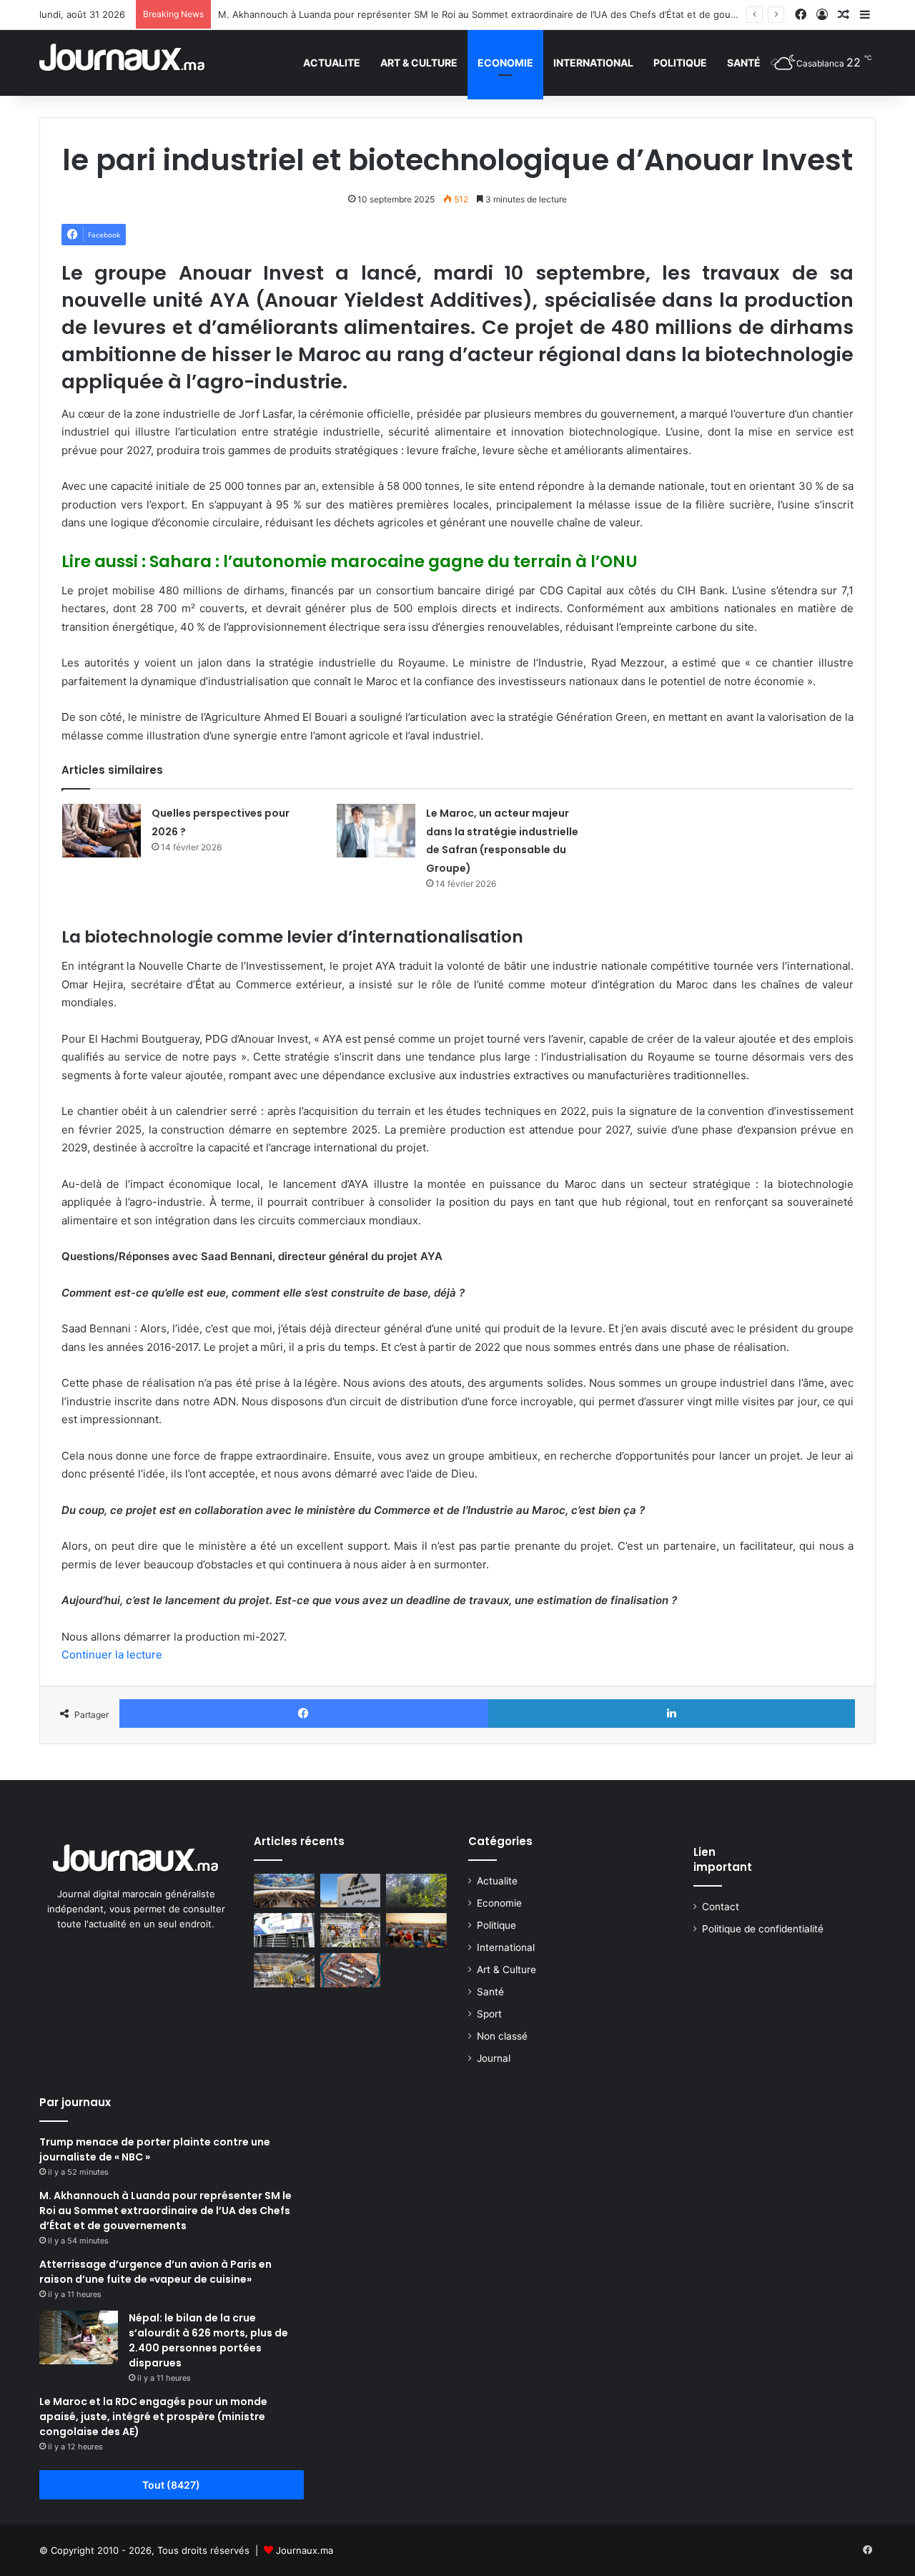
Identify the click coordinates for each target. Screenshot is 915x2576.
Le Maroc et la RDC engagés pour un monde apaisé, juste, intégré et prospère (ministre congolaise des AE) (153, 2417)
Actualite (332, 63)
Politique (680, 63)
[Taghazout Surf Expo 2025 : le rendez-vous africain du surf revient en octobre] (351, 1970)
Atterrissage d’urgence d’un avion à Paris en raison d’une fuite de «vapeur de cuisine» (155, 2272)
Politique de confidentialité (763, 1929)
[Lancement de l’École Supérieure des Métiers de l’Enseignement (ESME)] (284, 1930)
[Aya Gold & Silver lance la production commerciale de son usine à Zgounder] (351, 1891)
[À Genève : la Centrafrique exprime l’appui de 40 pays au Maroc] (284, 1891)
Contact (721, 1907)
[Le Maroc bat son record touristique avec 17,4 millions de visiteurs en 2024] (416, 1930)
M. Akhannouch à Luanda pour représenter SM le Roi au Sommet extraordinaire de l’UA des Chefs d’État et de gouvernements (501, 14)
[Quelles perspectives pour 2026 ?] (102, 831)
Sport (489, 2014)
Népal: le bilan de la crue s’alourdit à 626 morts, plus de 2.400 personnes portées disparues (208, 2340)
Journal (494, 2058)
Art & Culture (419, 63)
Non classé (502, 2036)
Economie (505, 63)
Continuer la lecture (112, 1655)
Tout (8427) (171, 2485)
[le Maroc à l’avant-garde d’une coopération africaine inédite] (284, 1970)
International (593, 63)
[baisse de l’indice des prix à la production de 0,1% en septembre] (351, 1930)
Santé (744, 63)
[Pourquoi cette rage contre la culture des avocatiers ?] (416, 1891)
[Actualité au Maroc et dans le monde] (123, 63)
